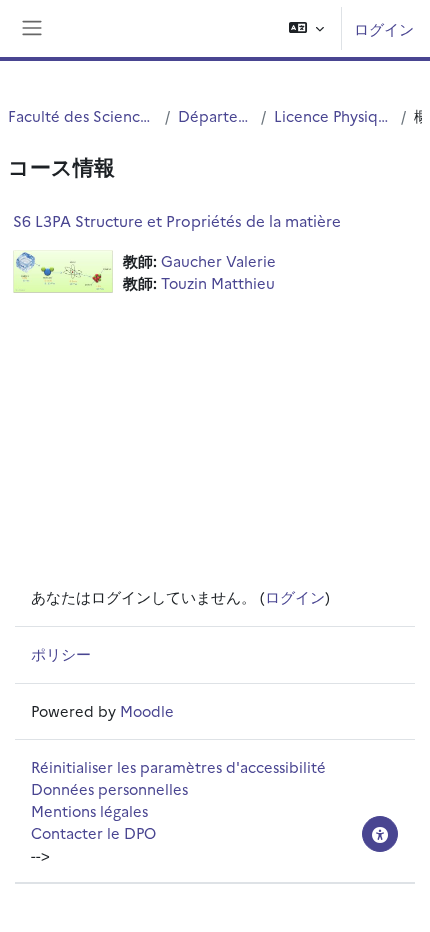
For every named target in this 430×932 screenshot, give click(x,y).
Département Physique (215, 115)
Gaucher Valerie (218, 260)
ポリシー (61, 653)
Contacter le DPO (93, 832)
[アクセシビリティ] (380, 834)
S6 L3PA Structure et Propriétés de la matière (177, 220)
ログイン (384, 28)
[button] (306, 28)
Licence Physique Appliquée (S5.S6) (333, 115)
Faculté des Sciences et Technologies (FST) (82, 115)
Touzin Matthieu (218, 282)
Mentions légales (89, 810)
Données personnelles (109, 788)
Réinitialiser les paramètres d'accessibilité (178, 766)
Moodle (147, 710)
